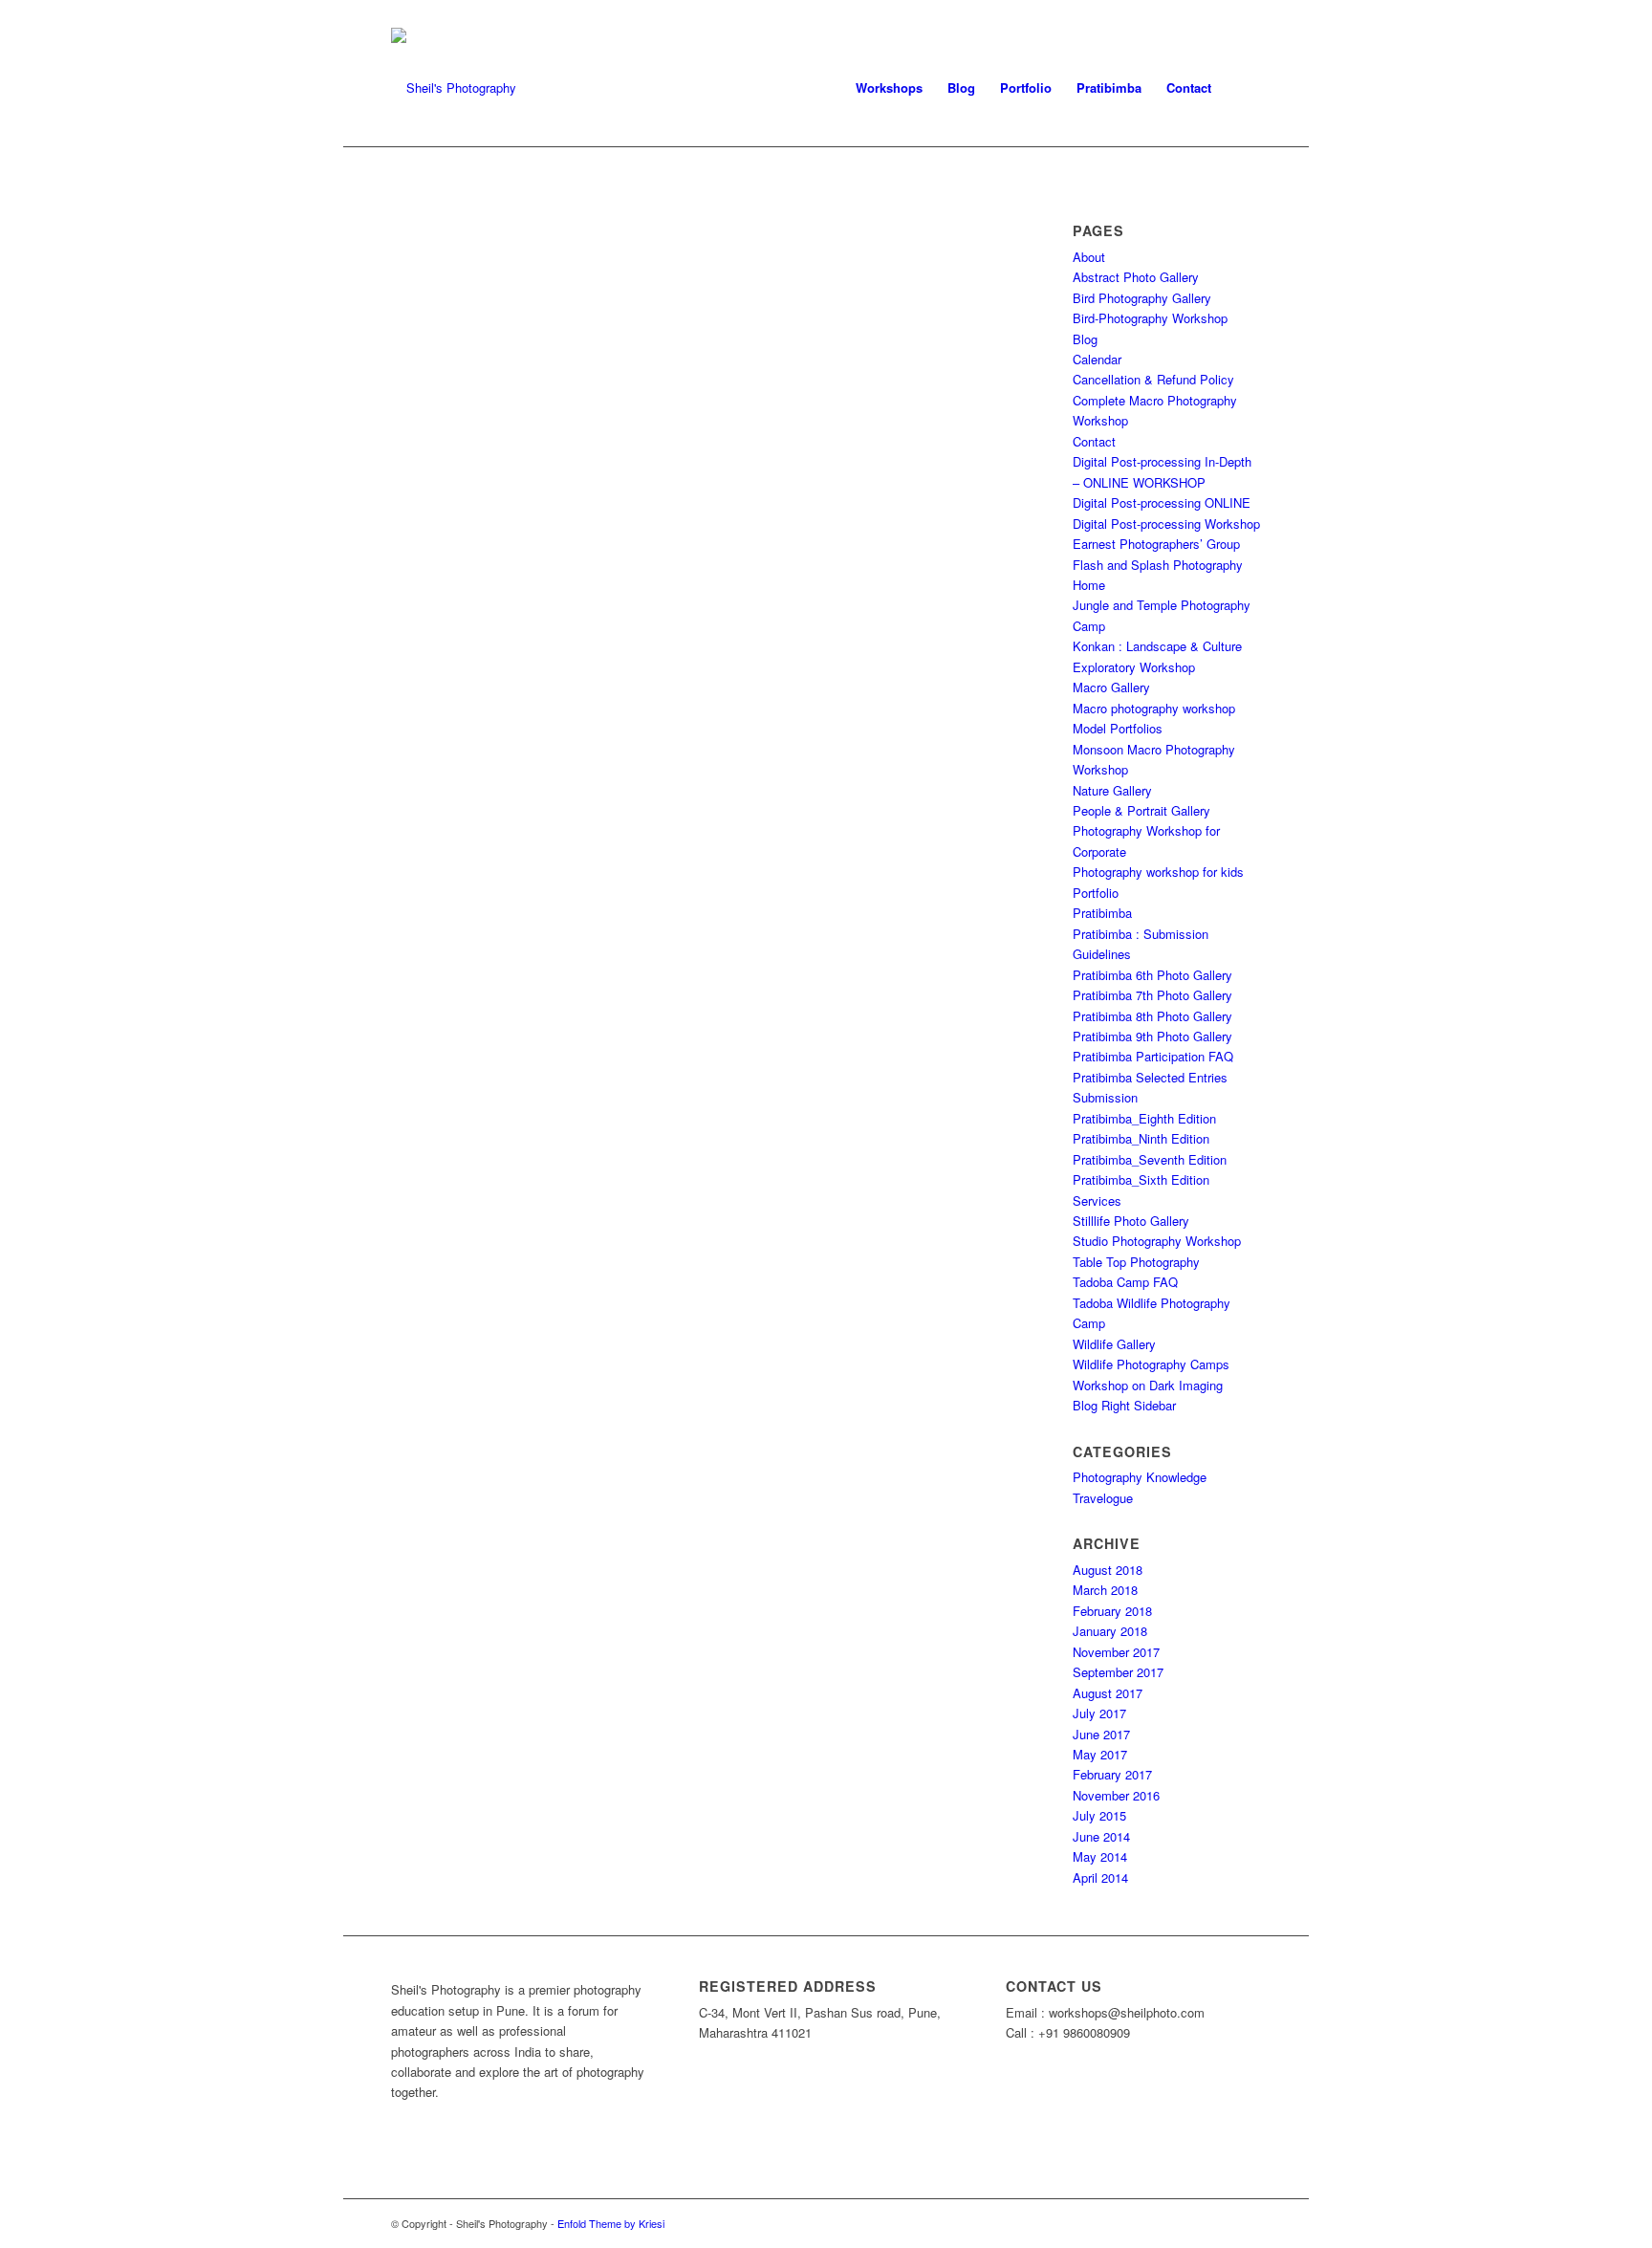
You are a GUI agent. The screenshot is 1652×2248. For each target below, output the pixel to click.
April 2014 (1100, 1877)
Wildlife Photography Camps (1151, 1364)
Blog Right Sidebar (1124, 1405)
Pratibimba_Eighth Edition (1144, 1118)
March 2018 (1105, 1590)
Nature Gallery (1112, 790)
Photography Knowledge (1140, 1477)
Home (1089, 585)
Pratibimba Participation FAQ (1153, 1056)
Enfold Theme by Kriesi (611, 2223)
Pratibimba (1102, 913)
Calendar (1097, 359)
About (1089, 257)
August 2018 (1108, 1570)
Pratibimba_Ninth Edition (1141, 1138)
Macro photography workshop (1154, 708)
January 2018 (1110, 1631)
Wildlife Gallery (1114, 1344)
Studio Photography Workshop (1157, 1241)
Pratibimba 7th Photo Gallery (1152, 995)
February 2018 (1112, 1611)
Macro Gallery (1111, 687)
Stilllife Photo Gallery (1131, 1221)
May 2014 (1100, 1856)
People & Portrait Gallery (1141, 810)
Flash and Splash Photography (1158, 565)
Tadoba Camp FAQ (1125, 1282)
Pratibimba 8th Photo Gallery (1152, 1016)
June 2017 (1101, 1734)
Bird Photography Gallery (1142, 298)
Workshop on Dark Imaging (1148, 1385)
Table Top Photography (1136, 1262)
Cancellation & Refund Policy (1153, 379)
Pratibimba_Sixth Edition (1141, 1179)
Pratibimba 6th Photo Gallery (1152, 975)
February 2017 (1112, 1774)
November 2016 (1116, 1795)
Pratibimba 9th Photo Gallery (1152, 1036)
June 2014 (1101, 1836)
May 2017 (1100, 1754)
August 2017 (1108, 1693)
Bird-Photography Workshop (1150, 318)
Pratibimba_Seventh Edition (1150, 1159)
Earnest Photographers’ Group (1156, 544)
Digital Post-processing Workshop (1166, 524)
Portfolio (1096, 893)
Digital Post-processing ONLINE (1162, 502)
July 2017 (1099, 1713)
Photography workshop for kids (1158, 872)
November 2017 (1116, 1652)
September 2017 (1118, 1672)
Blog (1085, 339)
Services (1097, 1200)
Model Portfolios (1118, 728)
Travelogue (1103, 1498)
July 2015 (1099, 1815)
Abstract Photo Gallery (1136, 277)
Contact (1094, 441)
